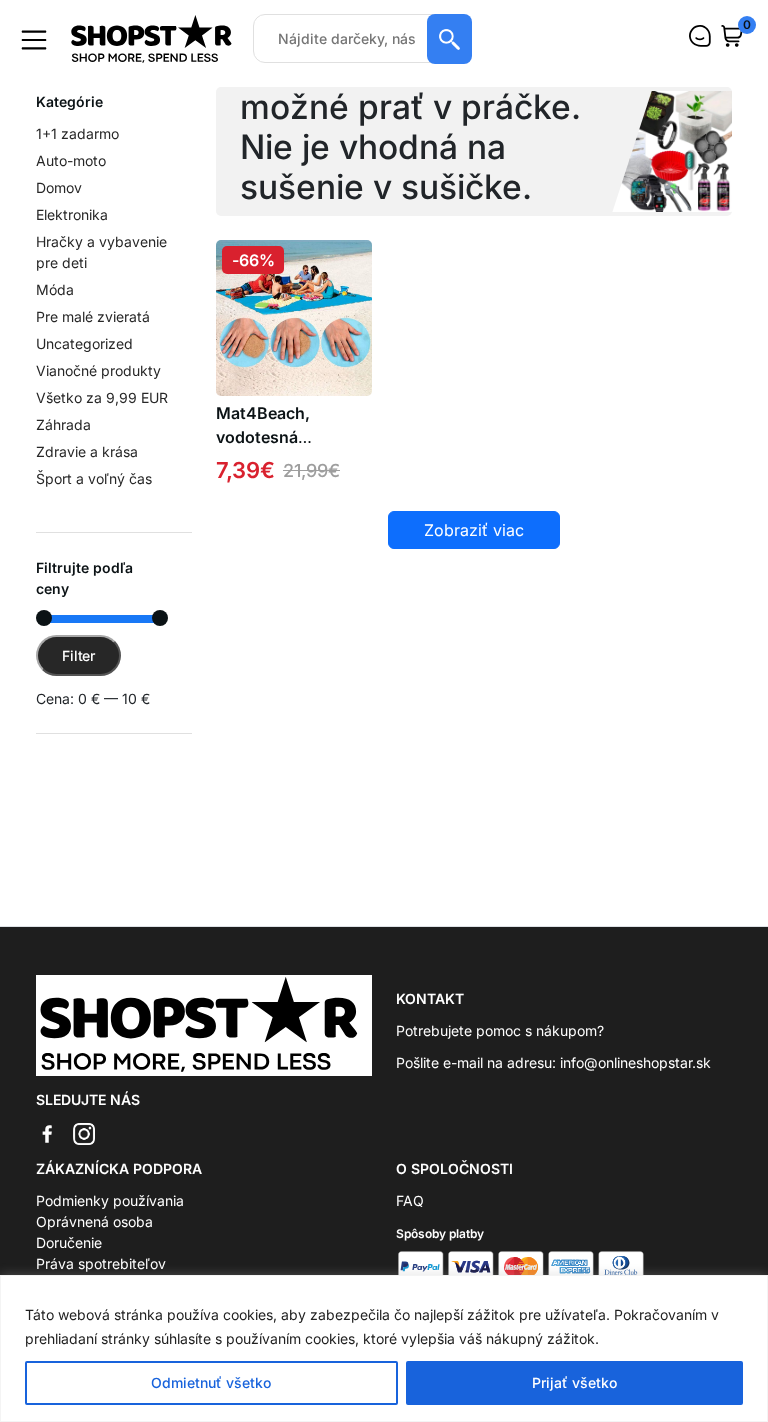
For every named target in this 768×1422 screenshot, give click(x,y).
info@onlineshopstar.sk (635, 1062)
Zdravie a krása (87, 451)
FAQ (410, 1200)
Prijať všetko (574, 1382)
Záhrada (63, 424)
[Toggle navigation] (34, 40)
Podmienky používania (110, 1200)
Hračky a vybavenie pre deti (101, 252)
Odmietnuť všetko (211, 1382)
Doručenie (69, 1242)
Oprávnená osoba (94, 1221)
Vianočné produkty (98, 370)
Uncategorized (84, 343)
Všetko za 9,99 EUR (102, 397)
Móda (55, 289)
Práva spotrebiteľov (101, 1263)
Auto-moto (71, 160)
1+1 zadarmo (77, 133)
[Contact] (700, 36)
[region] (384, 1348)
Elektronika (72, 214)
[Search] (449, 39)
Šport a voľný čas (94, 478)
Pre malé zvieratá (93, 316)
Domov (59, 187)
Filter (78, 655)
